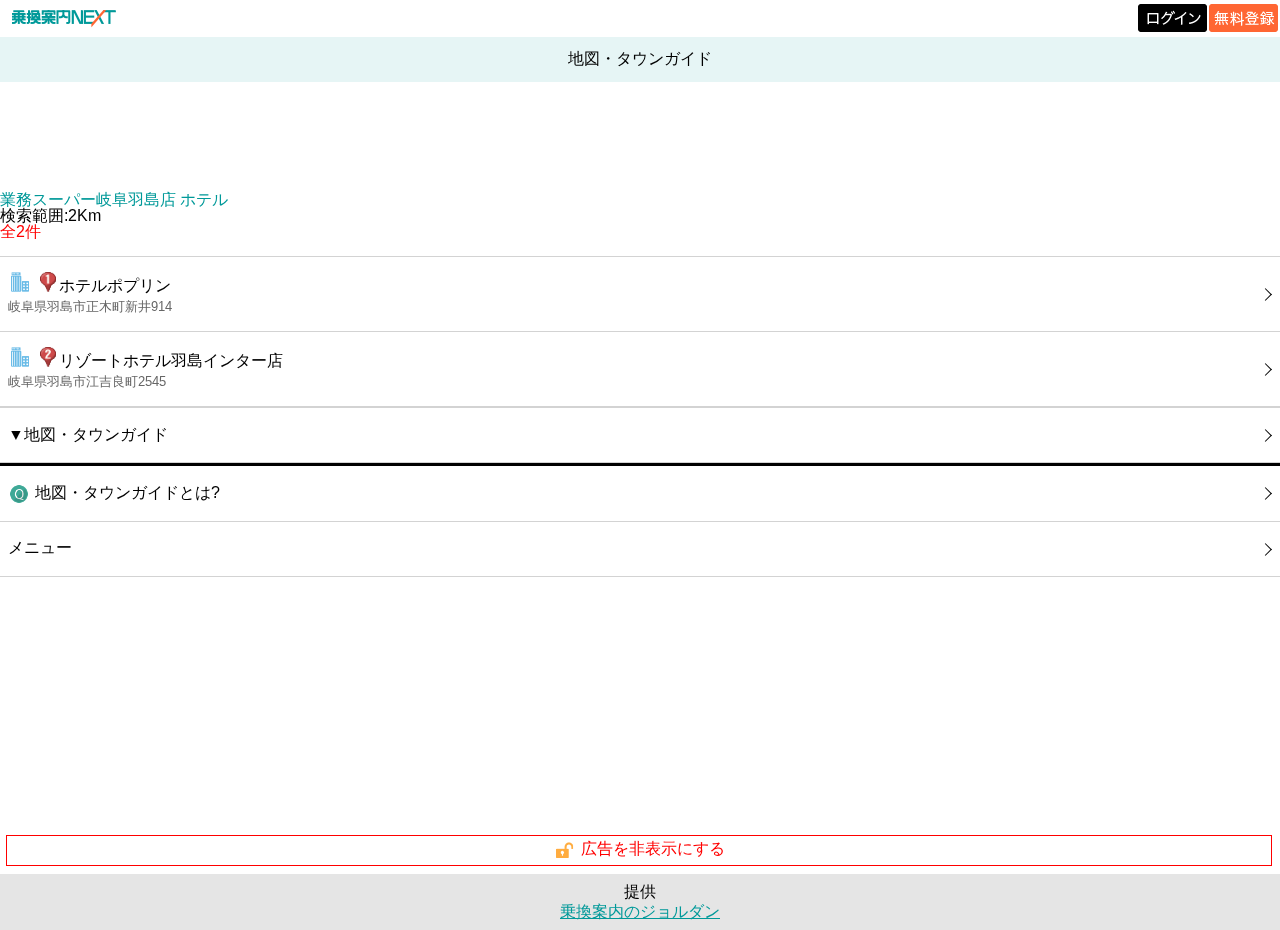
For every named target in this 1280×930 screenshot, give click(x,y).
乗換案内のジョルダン (640, 911)
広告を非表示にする (653, 849)
